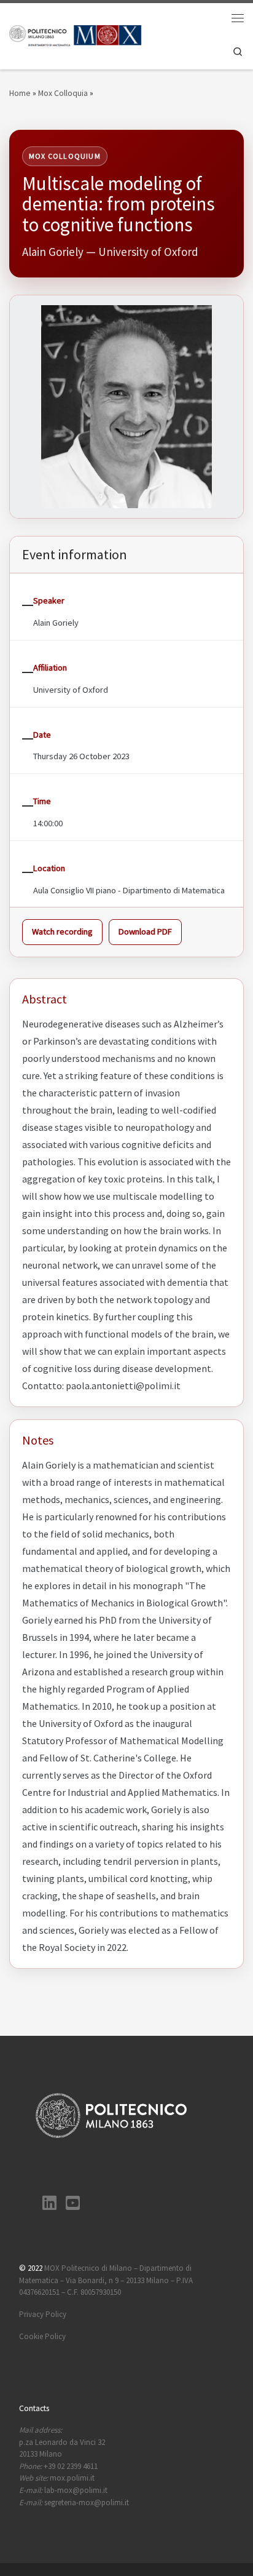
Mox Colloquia (63, 93)
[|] (76, 35)
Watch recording (62, 931)
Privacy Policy (43, 2314)
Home (20, 93)
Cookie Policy (42, 2336)
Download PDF (145, 931)
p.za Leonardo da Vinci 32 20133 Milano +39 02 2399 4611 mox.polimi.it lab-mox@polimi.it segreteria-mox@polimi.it (74, 2466)
